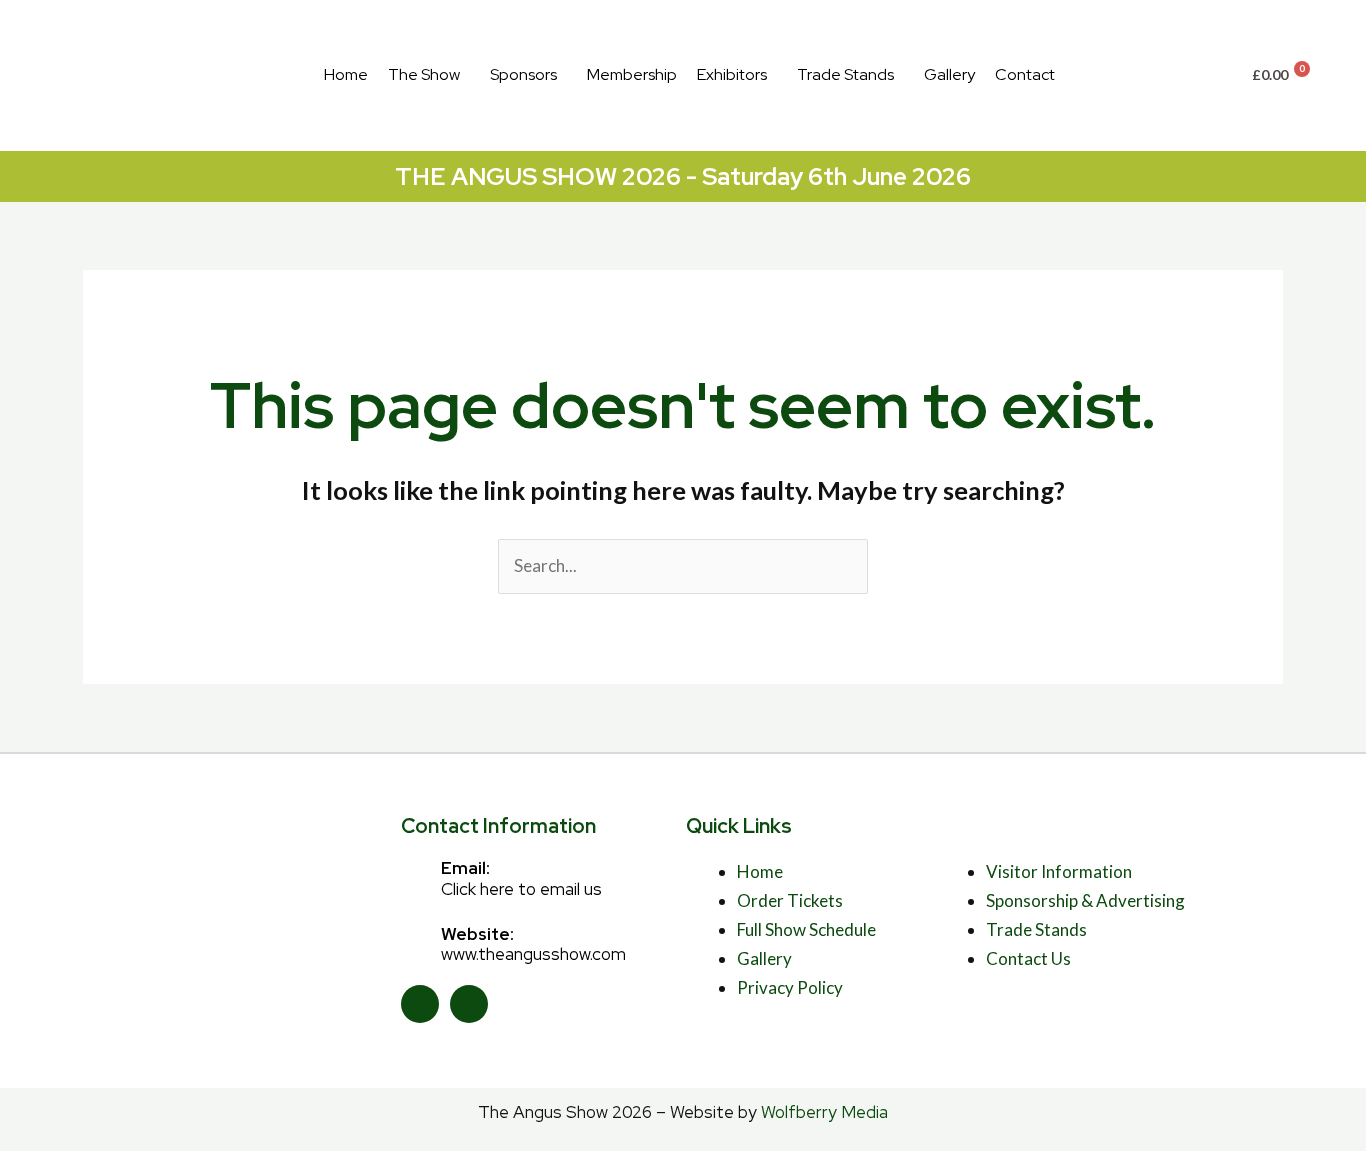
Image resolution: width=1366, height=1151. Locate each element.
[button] (429, 75)
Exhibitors (732, 74)
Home (346, 74)
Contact (1025, 74)
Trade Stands (845, 74)
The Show (424, 74)
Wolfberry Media (824, 1112)
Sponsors (523, 74)
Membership (632, 74)
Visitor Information (1059, 871)
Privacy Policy (790, 987)
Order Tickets (790, 900)
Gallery (949, 74)
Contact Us (1028, 958)
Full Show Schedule (806, 929)
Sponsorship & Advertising (1085, 900)
